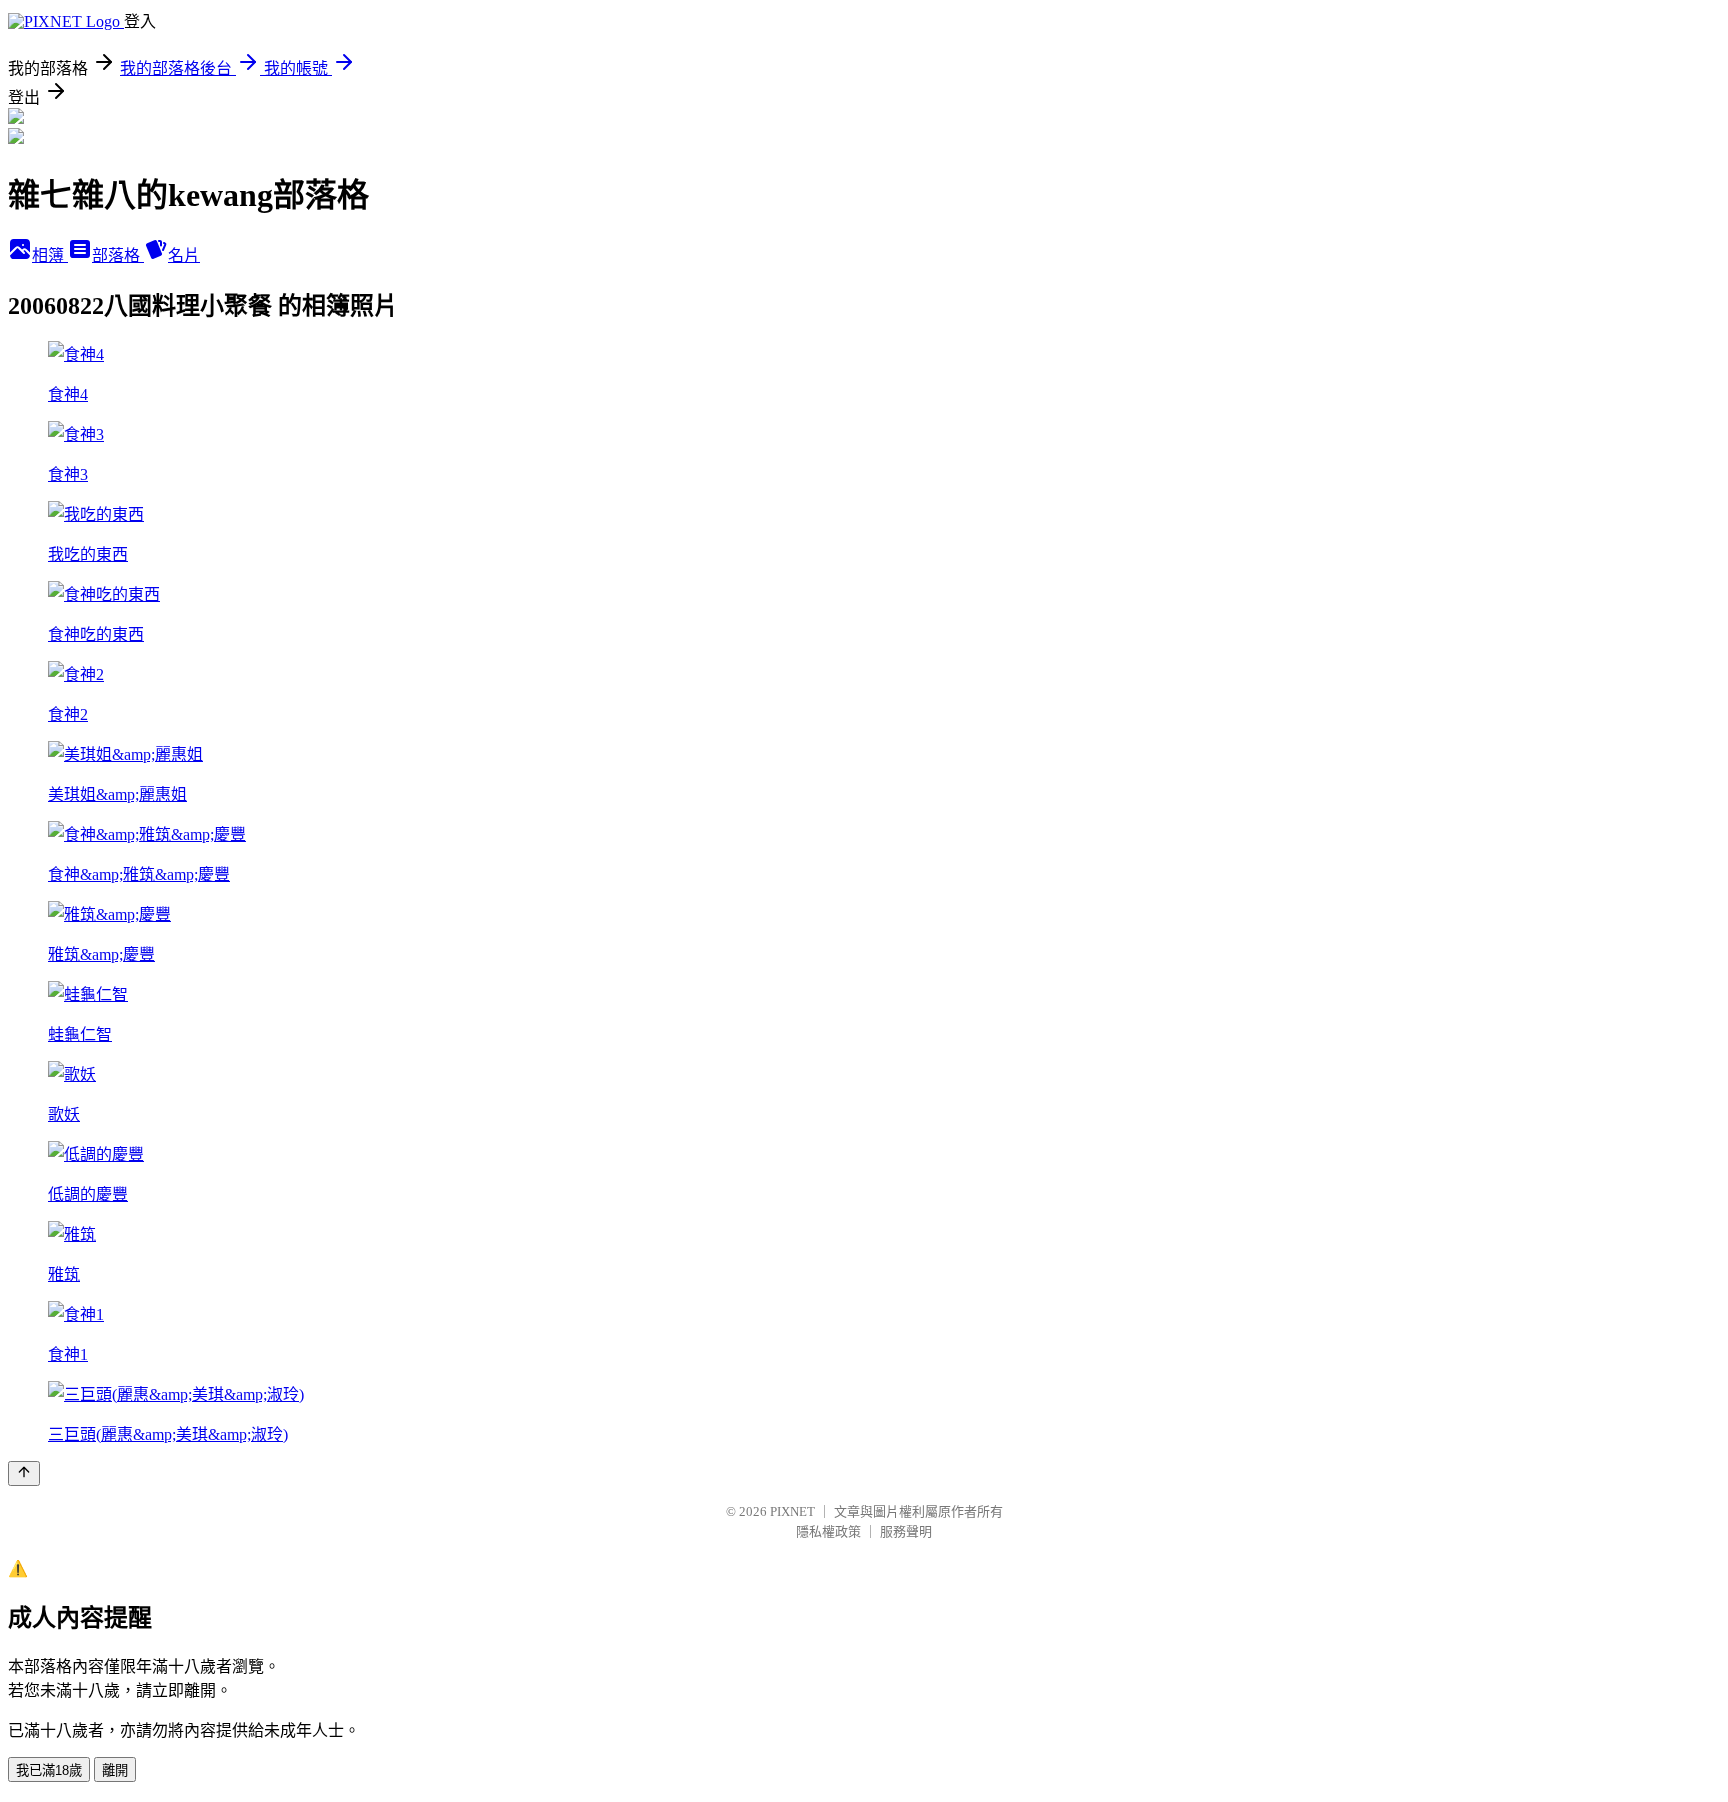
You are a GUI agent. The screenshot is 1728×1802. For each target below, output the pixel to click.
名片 (184, 255)
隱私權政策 (828, 1531)
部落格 (118, 255)
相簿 (50, 255)
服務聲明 (906, 1531)
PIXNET (792, 1511)
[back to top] (24, 1473)
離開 (115, 1770)
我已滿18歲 (49, 1770)
